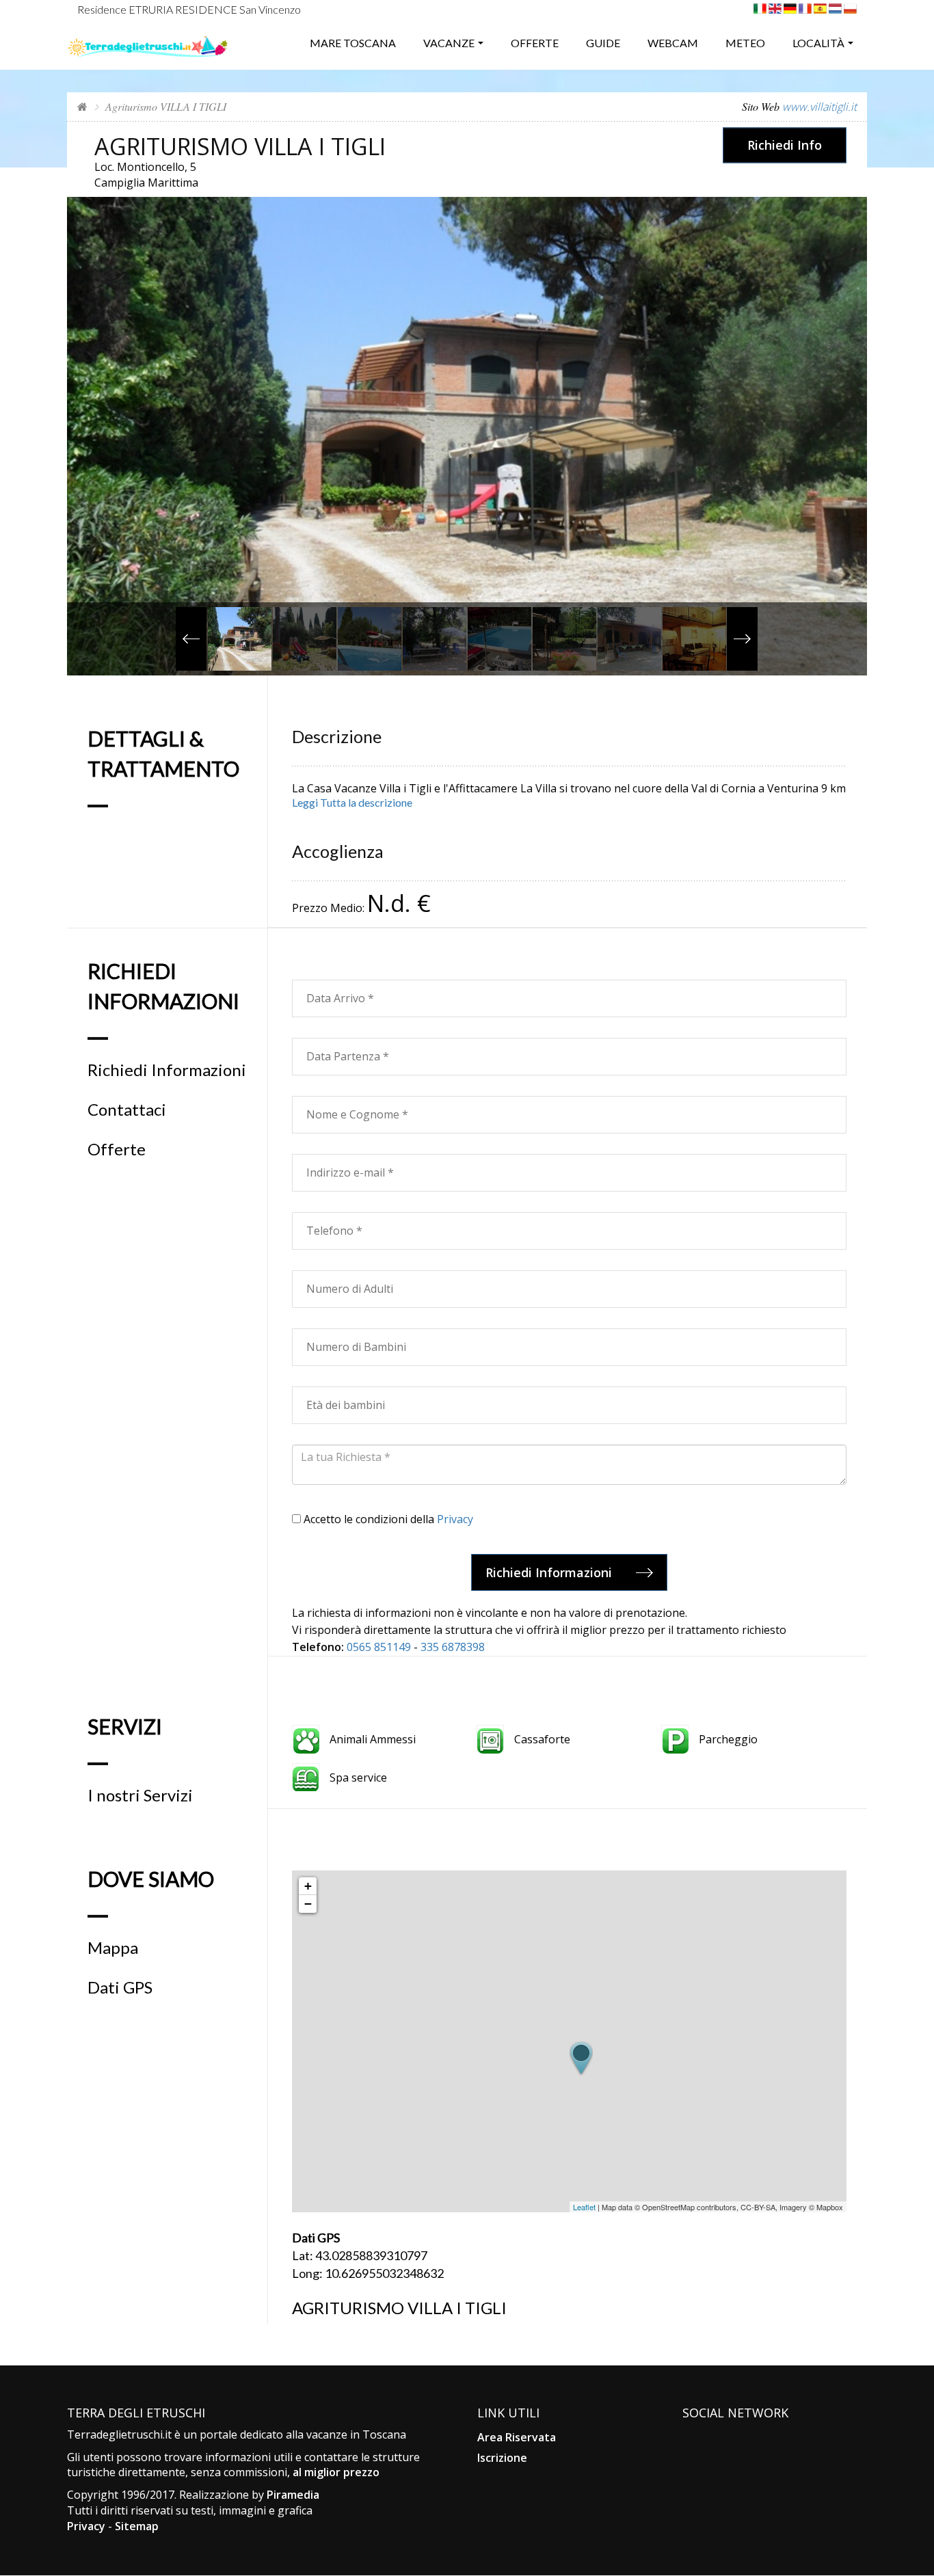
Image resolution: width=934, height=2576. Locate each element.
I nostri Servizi (140, 1795)
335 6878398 (453, 1647)
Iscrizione (502, 2458)
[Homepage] (82, 106)
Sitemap (137, 2526)
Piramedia (293, 2495)
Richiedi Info (785, 145)
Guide (603, 43)
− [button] (308, 1904)
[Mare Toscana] (148, 41)
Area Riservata (517, 2437)
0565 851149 (379, 1647)
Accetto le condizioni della (387, 1519)
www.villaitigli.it (819, 107)
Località (818, 43)
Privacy (455, 1519)
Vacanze (449, 43)
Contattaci (127, 1110)
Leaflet (584, 2207)
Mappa (113, 1948)
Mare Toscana (353, 43)
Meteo (745, 43)
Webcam (673, 43)
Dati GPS (120, 1987)
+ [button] (308, 1886)
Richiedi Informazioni (167, 1070)
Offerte (535, 43)
